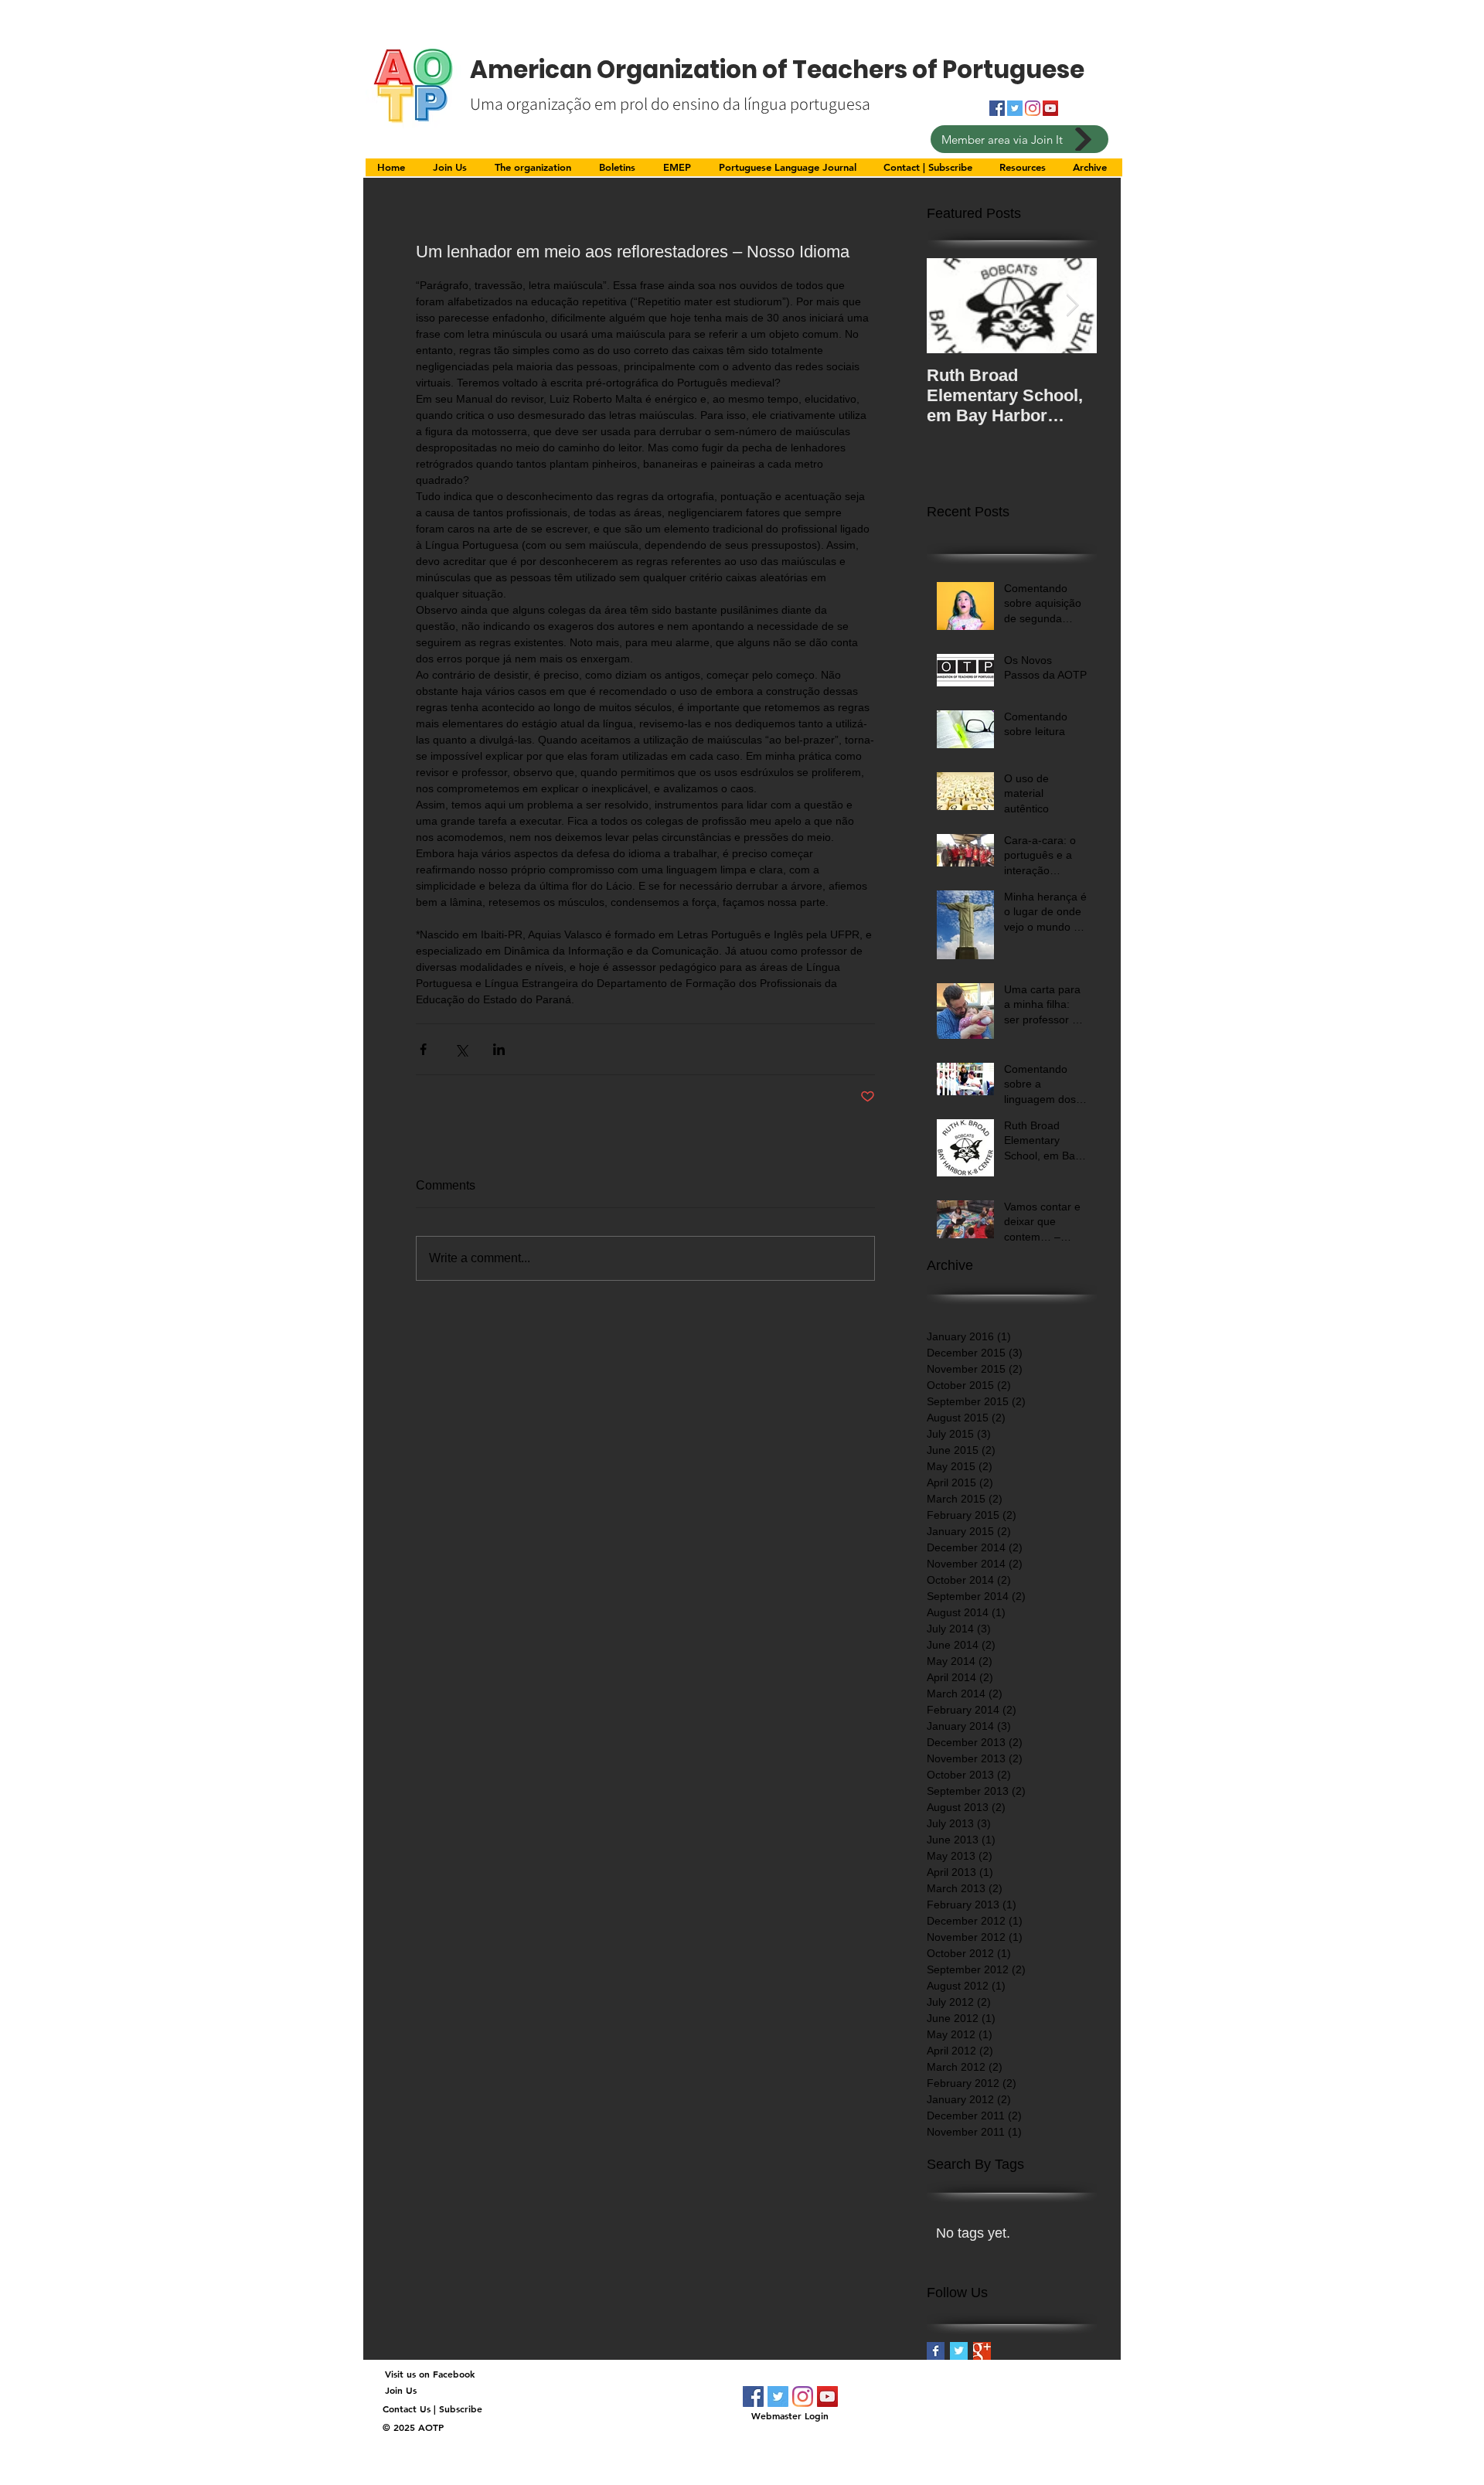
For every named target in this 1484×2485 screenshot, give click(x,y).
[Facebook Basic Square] (936, 2351)
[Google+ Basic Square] (982, 2351)
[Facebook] (753, 2396)
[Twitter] (778, 2396)
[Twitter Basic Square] (959, 2351)
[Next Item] (1072, 306)
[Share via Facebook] (423, 1049)
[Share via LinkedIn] (499, 1049)
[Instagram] (1033, 108)
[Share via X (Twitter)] (461, 1049)
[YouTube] (1050, 108)
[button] (535, 172)
